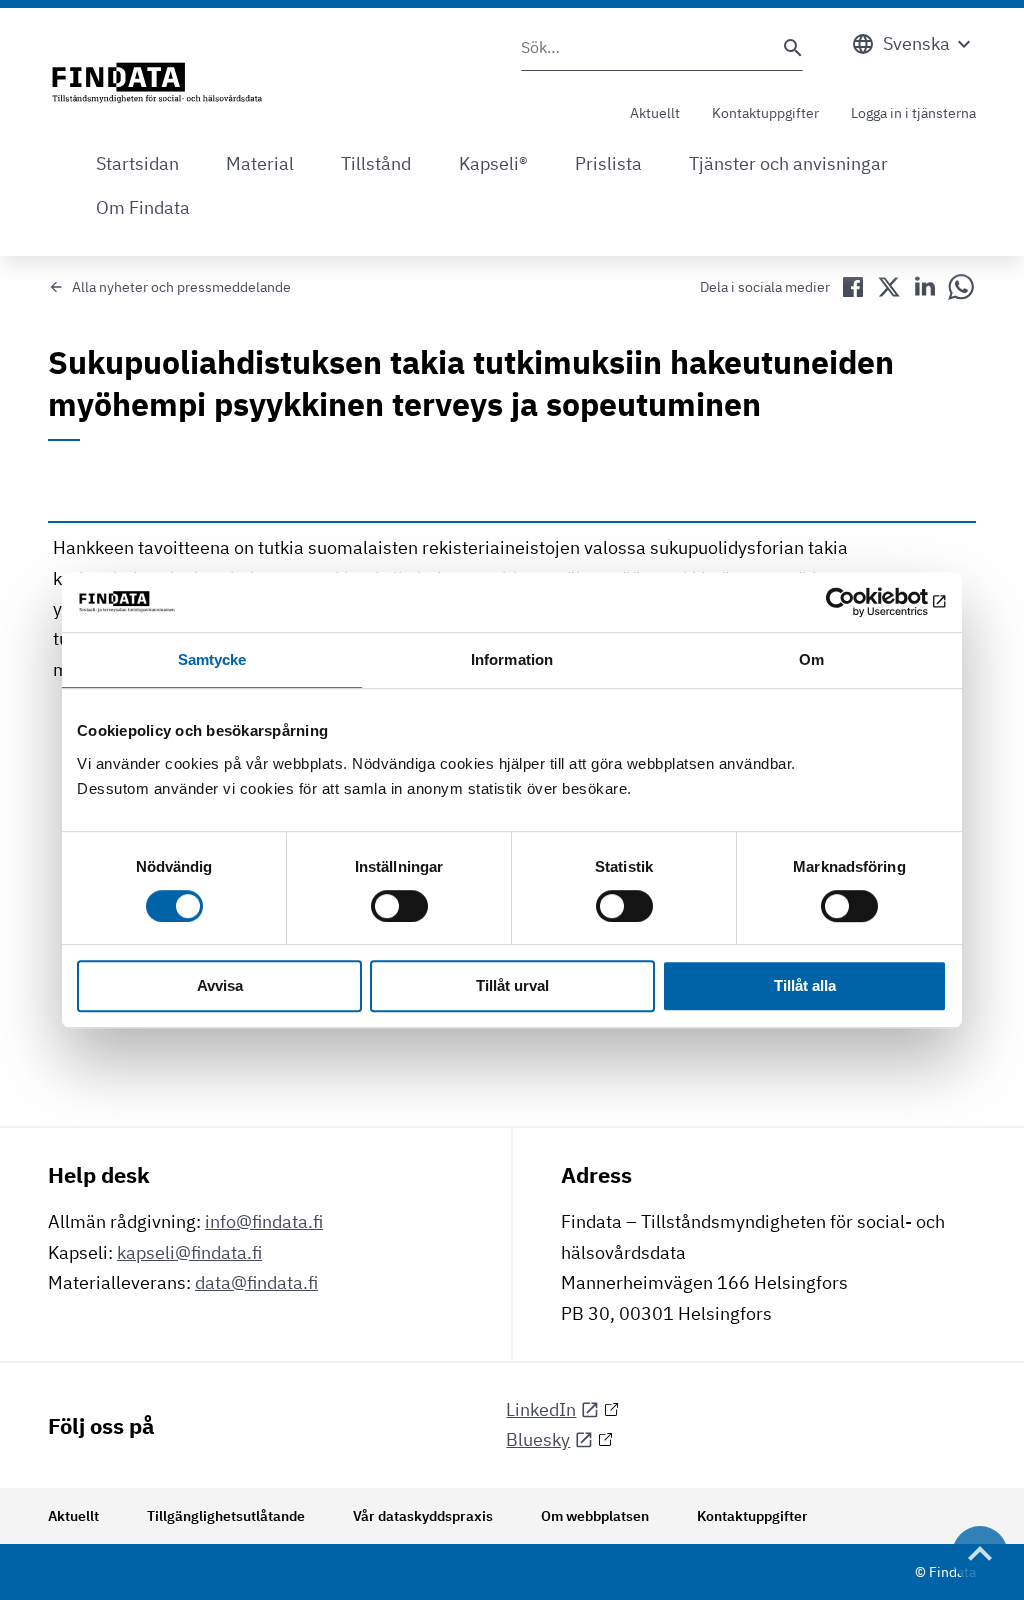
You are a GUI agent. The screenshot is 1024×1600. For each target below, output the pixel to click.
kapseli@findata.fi (189, 1252)
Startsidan (137, 163)
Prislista (608, 163)
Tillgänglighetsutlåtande (226, 1516)
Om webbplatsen (595, 1516)
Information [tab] (512, 659)
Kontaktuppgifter (765, 113)
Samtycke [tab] (212, 659)
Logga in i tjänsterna (913, 113)
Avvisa (220, 986)
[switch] (399, 906)
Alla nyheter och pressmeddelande (181, 287)
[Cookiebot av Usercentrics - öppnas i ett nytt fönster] (859, 602)
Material (260, 163)
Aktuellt (655, 113)
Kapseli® (493, 163)
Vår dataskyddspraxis (423, 1516)
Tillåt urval (512, 986)
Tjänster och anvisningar (788, 163)
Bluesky (538, 1439)
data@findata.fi (256, 1282)
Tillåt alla (805, 986)
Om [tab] (811, 659)
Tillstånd (376, 163)
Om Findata (143, 207)
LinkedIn (541, 1409)
